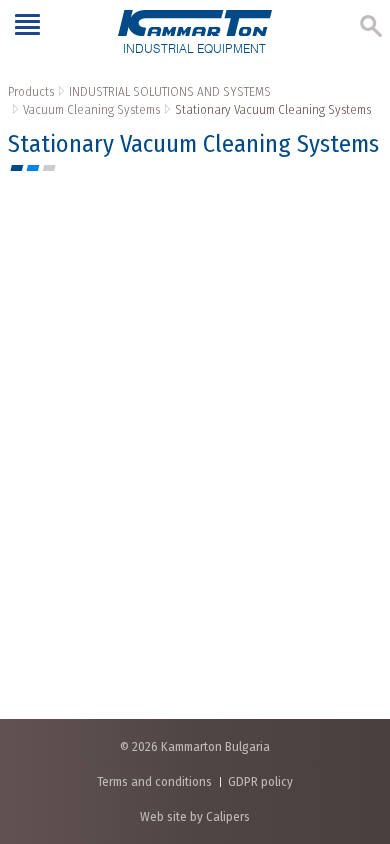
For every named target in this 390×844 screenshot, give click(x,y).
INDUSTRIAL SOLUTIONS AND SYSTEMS (170, 91)
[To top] (354, 723)
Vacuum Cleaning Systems (91, 109)
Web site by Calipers (195, 816)
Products (31, 91)
